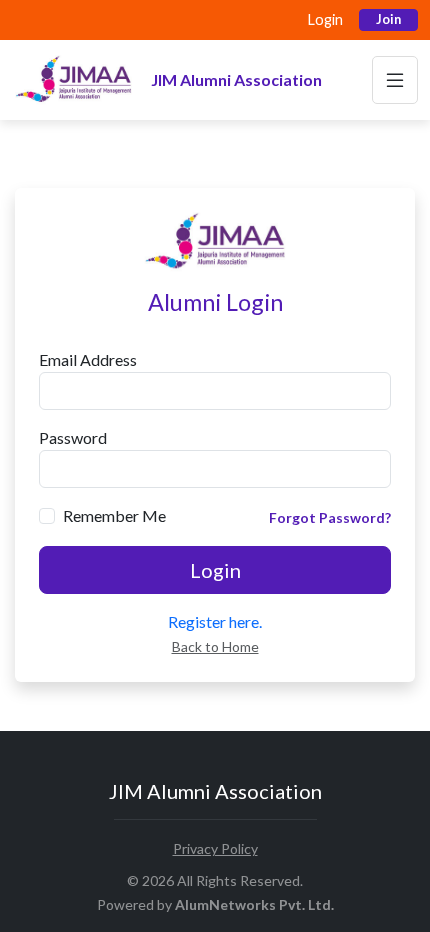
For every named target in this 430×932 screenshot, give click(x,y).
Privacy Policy (215, 848)
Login (325, 19)
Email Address (88, 359)
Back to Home (215, 646)
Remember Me (114, 515)
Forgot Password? (330, 517)
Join (388, 19)
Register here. (215, 621)
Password (73, 437)
